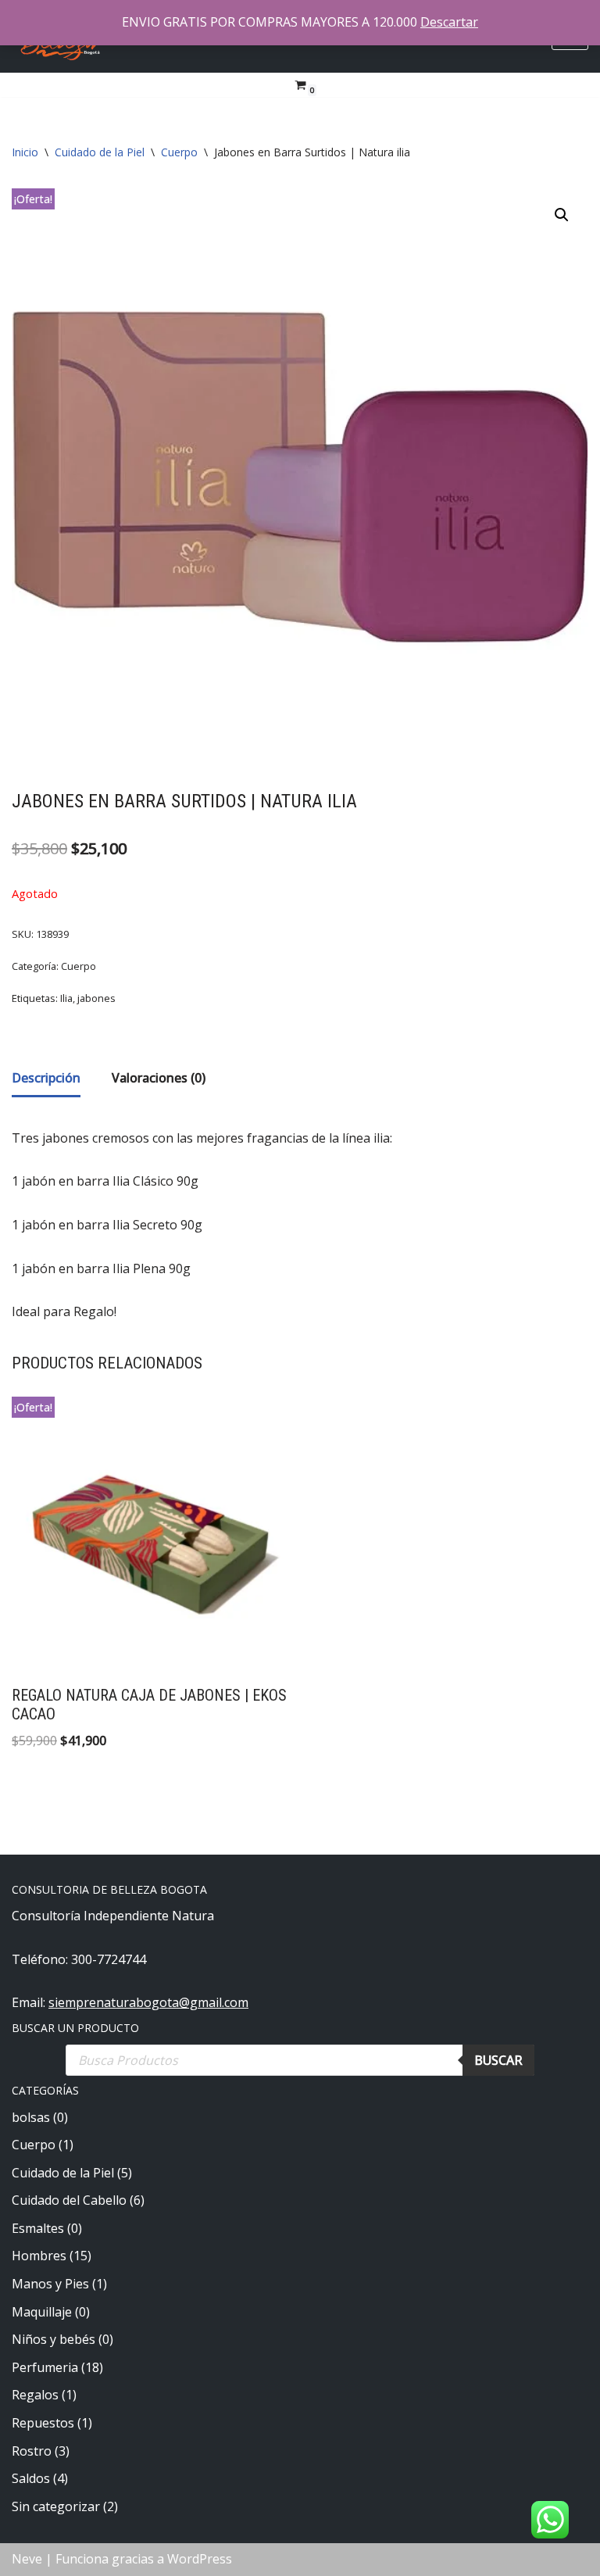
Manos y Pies (50, 2284)
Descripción (46, 1078)
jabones (96, 998)
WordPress (200, 2559)
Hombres (39, 2256)
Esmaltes (38, 2228)
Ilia (66, 998)
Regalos (35, 2395)
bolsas (31, 2117)
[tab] (46, 1080)
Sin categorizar (56, 2506)
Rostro (32, 2451)
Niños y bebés (54, 2339)
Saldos (31, 2478)
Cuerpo (179, 152)
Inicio (25, 152)
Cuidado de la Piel (100, 152)
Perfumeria (45, 2367)
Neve (27, 2559)
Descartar (449, 22)
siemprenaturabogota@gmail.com (148, 2002)
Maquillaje (42, 2312)
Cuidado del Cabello (69, 2200)
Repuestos (43, 2423)
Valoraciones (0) (159, 1078)
